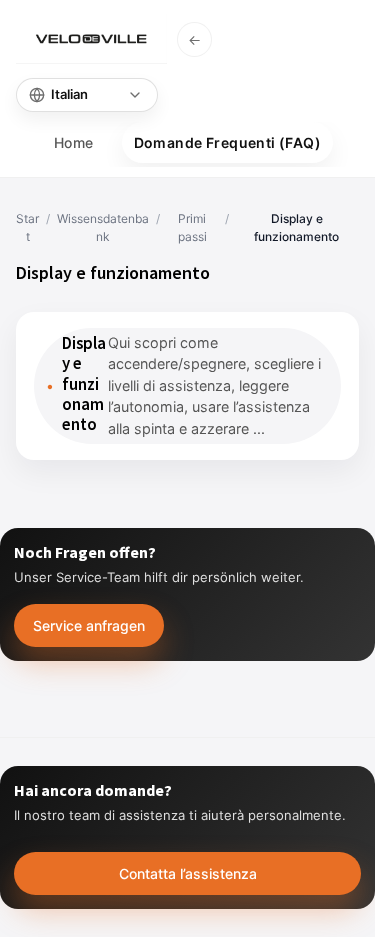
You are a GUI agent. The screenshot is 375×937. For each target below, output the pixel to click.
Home (74, 142)
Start (27, 227)
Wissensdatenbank (103, 227)
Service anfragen (89, 625)
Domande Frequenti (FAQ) (228, 142)
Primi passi (192, 227)
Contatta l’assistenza (188, 873)
